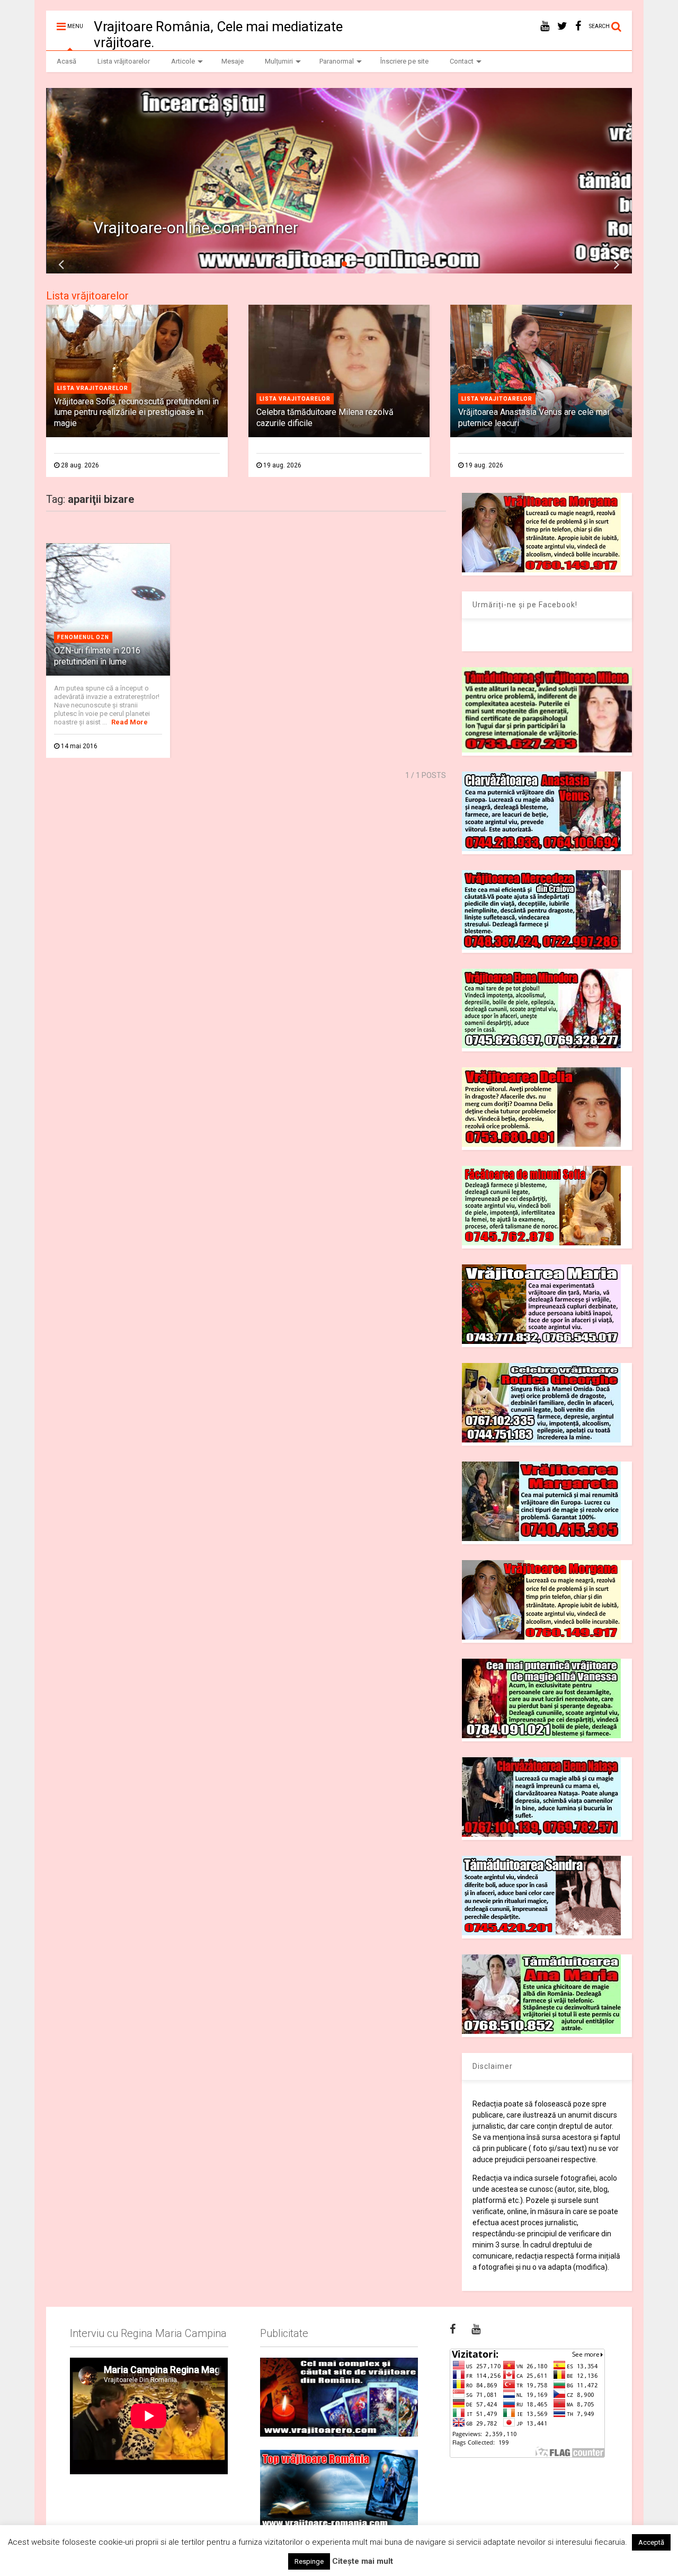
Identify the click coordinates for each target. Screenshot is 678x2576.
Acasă (66, 61)
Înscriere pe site (404, 61)
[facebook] (578, 26)
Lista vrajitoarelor (93, 388)
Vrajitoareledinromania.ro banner (210, 228)
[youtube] (545, 26)
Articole (183, 61)
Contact (462, 61)
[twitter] (562, 26)
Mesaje (233, 61)
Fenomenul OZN (83, 637)
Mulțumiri (279, 61)
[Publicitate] (339, 2397)
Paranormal (337, 61)
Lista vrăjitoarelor (124, 61)
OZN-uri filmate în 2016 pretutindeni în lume (97, 656)
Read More (130, 722)
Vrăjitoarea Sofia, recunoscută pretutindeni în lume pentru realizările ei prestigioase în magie (136, 413)
